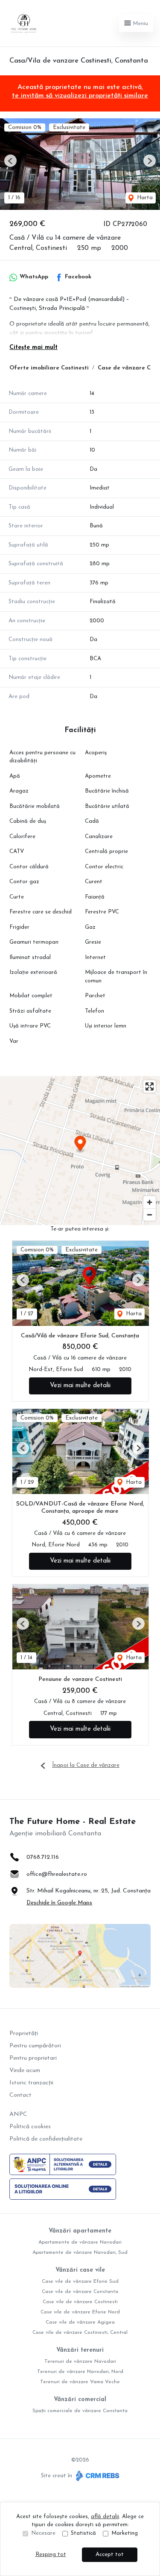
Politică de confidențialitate (46, 2139)
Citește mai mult (33, 348)
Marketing (125, 2533)
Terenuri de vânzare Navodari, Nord (80, 2372)
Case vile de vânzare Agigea (80, 2322)
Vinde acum (25, 2071)
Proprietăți (24, 2034)
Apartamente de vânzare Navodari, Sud (80, 2253)
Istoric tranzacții (31, 2083)
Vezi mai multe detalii (80, 1386)
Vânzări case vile (80, 2270)
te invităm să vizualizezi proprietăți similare (80, 96)
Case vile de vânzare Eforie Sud (80, 2281)
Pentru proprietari (33, 2058)
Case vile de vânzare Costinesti (80, 2302)
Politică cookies (30, 2127)
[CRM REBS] (97, 2476)
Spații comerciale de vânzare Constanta (80, 2411)
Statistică (83, 2533)
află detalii (105, 2517)
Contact (20, 2095)
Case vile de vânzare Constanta (80, 2292)
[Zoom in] (150, 1202)
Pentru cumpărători (35, 2046)
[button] (10, 161)
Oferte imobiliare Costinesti (49, 368)
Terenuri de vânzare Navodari (80, 2361)
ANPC (18, 2114)
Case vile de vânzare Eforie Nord (80, 2312)
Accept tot (110, 2555)
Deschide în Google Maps (59, 1903)
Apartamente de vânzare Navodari (80, 2242)
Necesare (43, 2533)
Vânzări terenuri (80, 2350)
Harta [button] (144, 198)
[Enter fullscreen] (150, 1086)
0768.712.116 (43, 1857)
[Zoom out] (150, 1215)
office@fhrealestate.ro (57, 1874)
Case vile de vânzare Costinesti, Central (80, 2333)
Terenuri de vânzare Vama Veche (80, 2382)
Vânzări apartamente (80, 2231)
